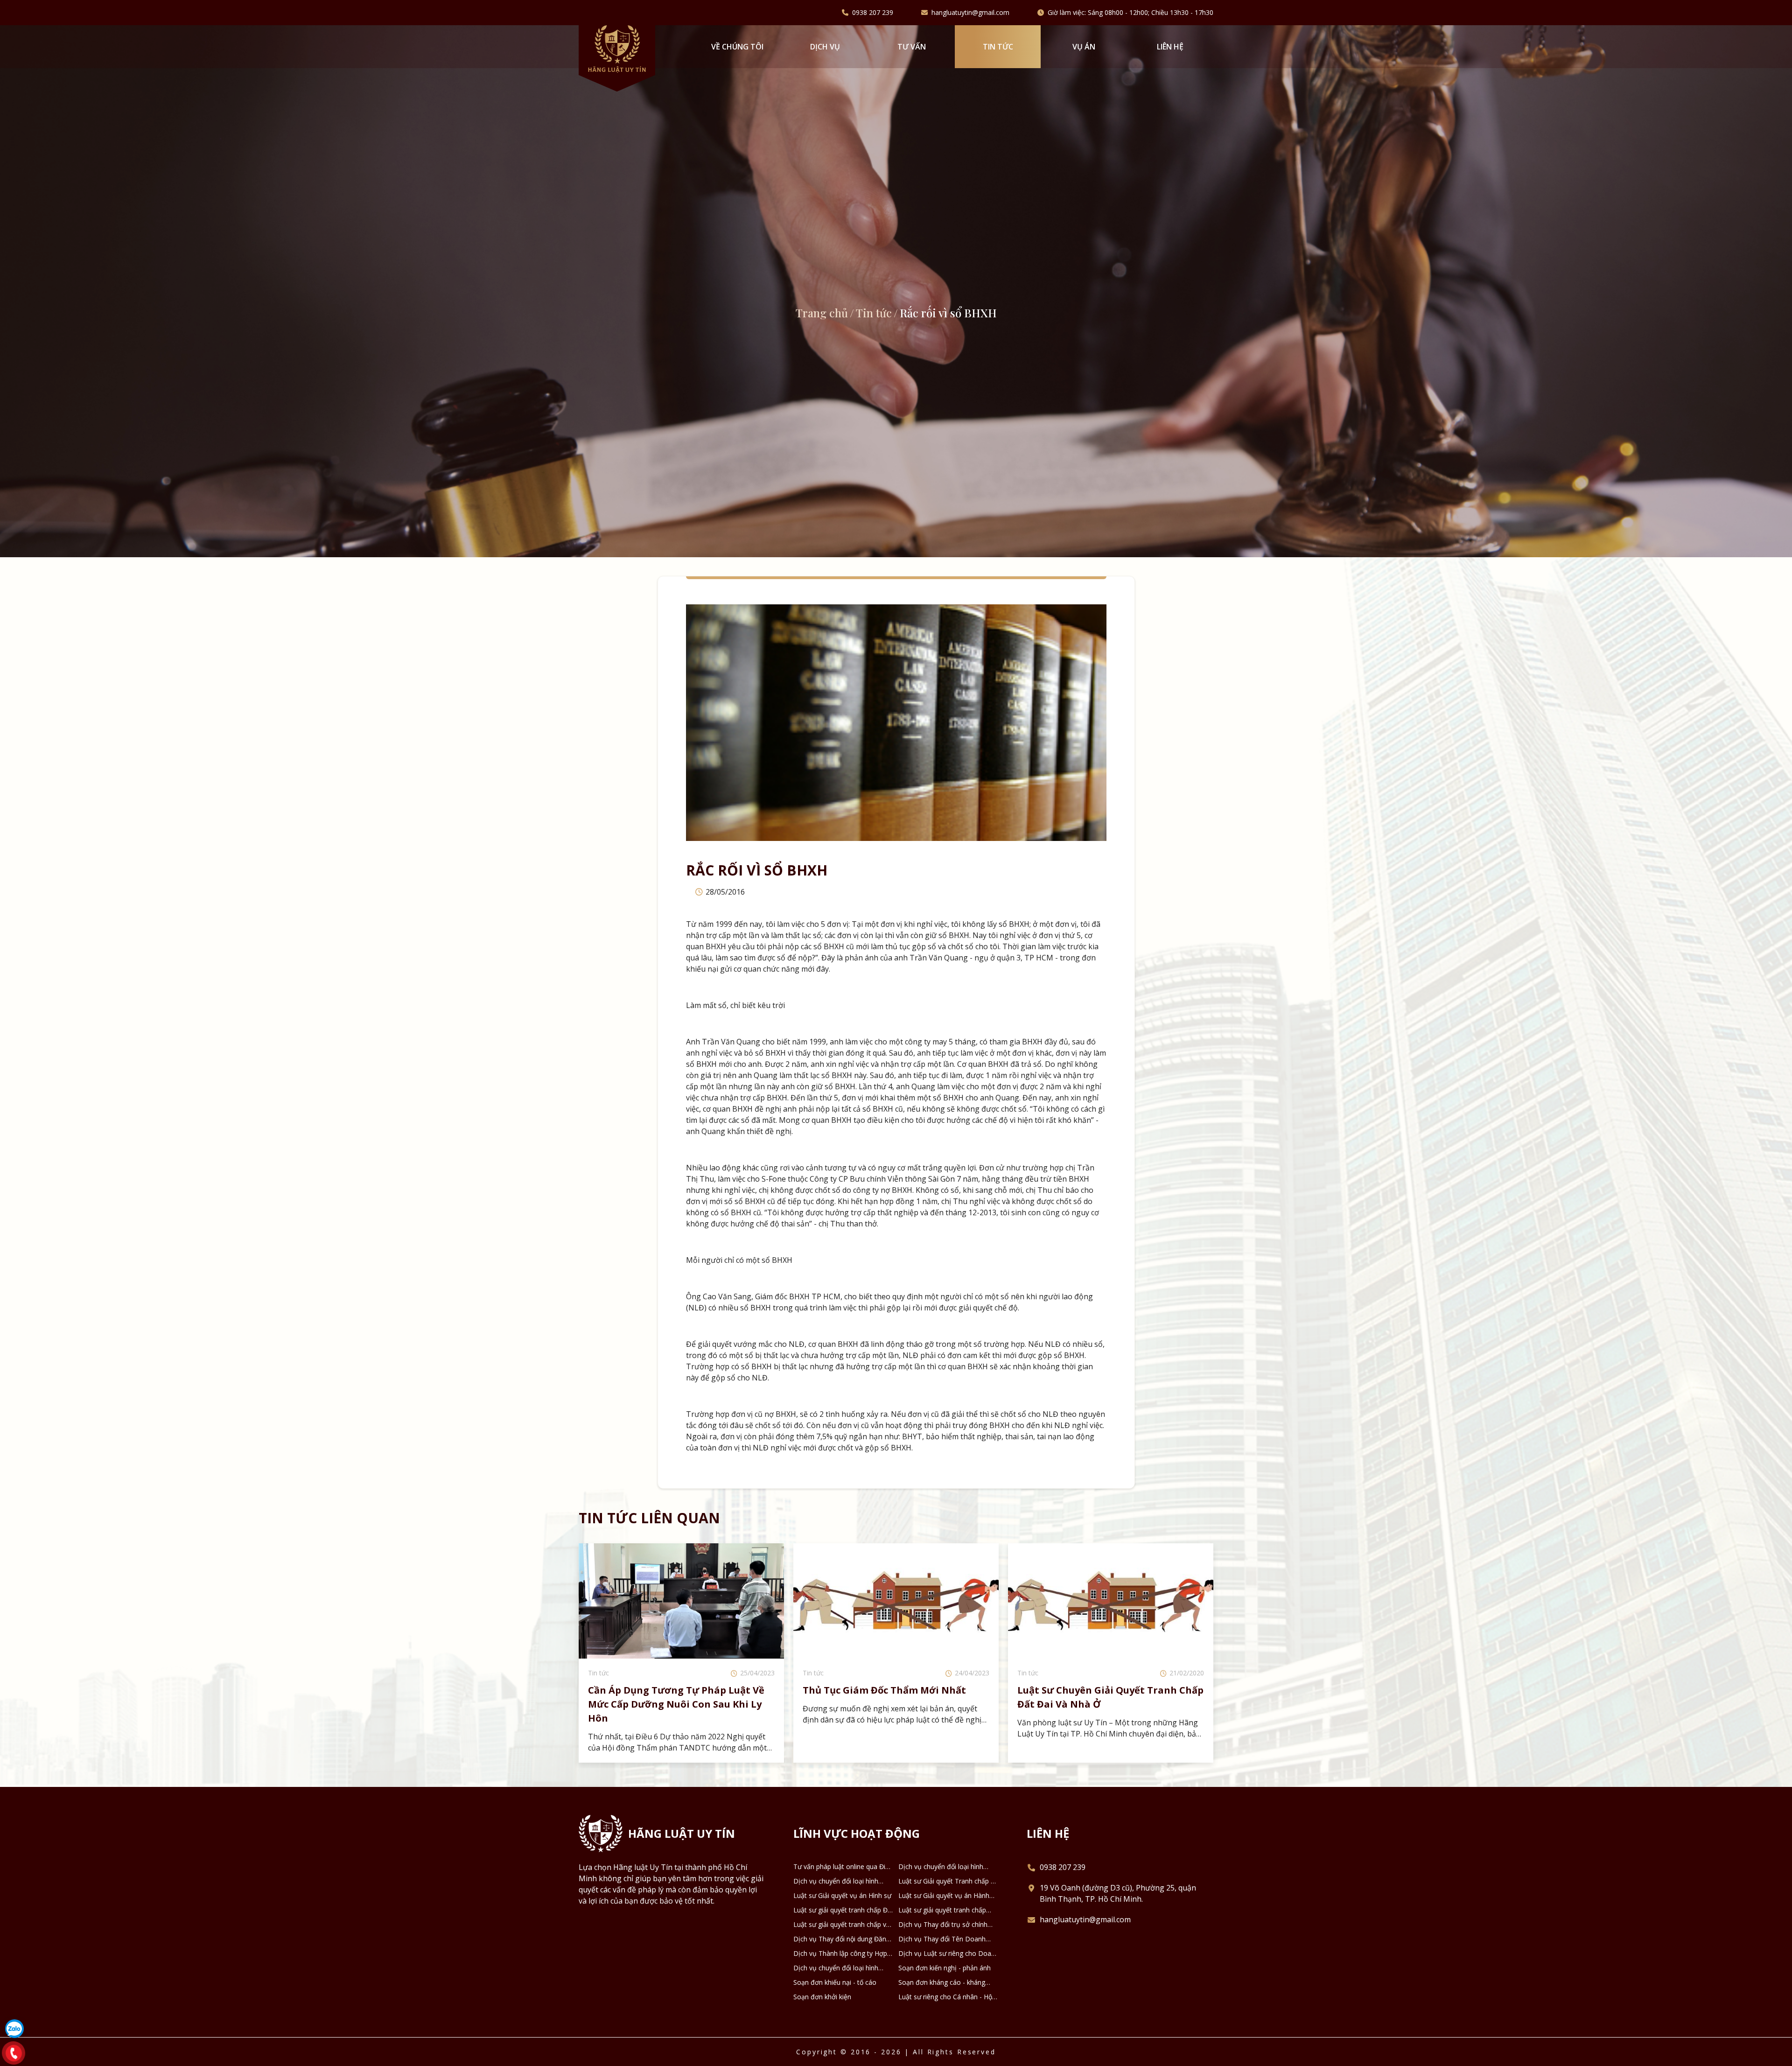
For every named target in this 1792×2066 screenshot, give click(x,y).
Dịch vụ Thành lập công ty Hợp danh (840, 1954)
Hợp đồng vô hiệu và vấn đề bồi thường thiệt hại (1095, 1697)
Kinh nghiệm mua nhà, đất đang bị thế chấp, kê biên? (889, 1697)
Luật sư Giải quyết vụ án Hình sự (842, 1895)
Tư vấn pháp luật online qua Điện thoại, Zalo (843, 1867)
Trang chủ (822, 313)
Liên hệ (1170, 47)
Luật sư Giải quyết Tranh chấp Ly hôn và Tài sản (948, 1881)
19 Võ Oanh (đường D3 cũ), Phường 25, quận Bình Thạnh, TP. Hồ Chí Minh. (1118, 1893)
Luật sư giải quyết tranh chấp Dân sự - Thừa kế (942, 1910)
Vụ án (1084, 47)
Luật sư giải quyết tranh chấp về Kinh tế (842, 1925)
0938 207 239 (873, 13)
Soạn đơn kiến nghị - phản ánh (945, 1968)
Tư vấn (912, 47)
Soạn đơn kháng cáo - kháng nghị (942, 1982)
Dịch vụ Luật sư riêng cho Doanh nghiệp (948, 1954)
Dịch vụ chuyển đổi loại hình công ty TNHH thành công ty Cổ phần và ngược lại (841, 1881)
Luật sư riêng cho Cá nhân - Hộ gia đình (945, 1997)
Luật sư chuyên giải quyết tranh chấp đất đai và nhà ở (681, 1697)
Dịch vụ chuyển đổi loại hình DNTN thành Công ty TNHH (836, 1968)
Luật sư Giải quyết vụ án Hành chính (944, 1896)
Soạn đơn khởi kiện (822, 1997)
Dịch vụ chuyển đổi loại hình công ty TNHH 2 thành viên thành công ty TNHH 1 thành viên (942, 1867)
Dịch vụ (825, 47)
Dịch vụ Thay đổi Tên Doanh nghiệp (942, 1939)
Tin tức (998, 47)
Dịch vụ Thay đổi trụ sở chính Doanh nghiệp (943, 1925)
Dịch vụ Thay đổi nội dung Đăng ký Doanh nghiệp (842, 1939)
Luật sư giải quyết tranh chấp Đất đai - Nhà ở (843, 1910)
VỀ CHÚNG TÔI (737, 47)
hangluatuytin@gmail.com (970, 13)
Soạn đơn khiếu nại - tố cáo (835, 1982)
